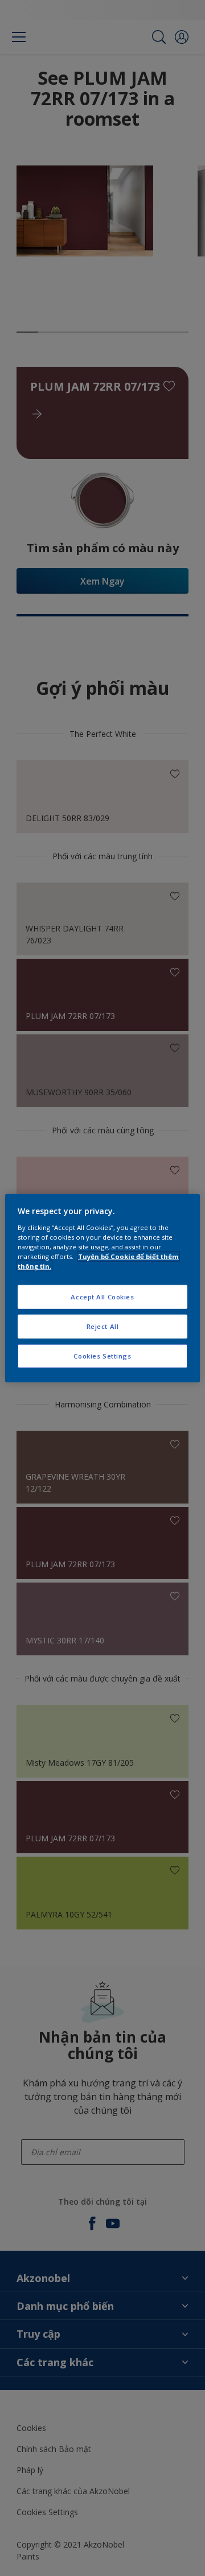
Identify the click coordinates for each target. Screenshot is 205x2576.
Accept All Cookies (102, 1297)
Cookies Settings (102, 1355)
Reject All (103, 1326)
